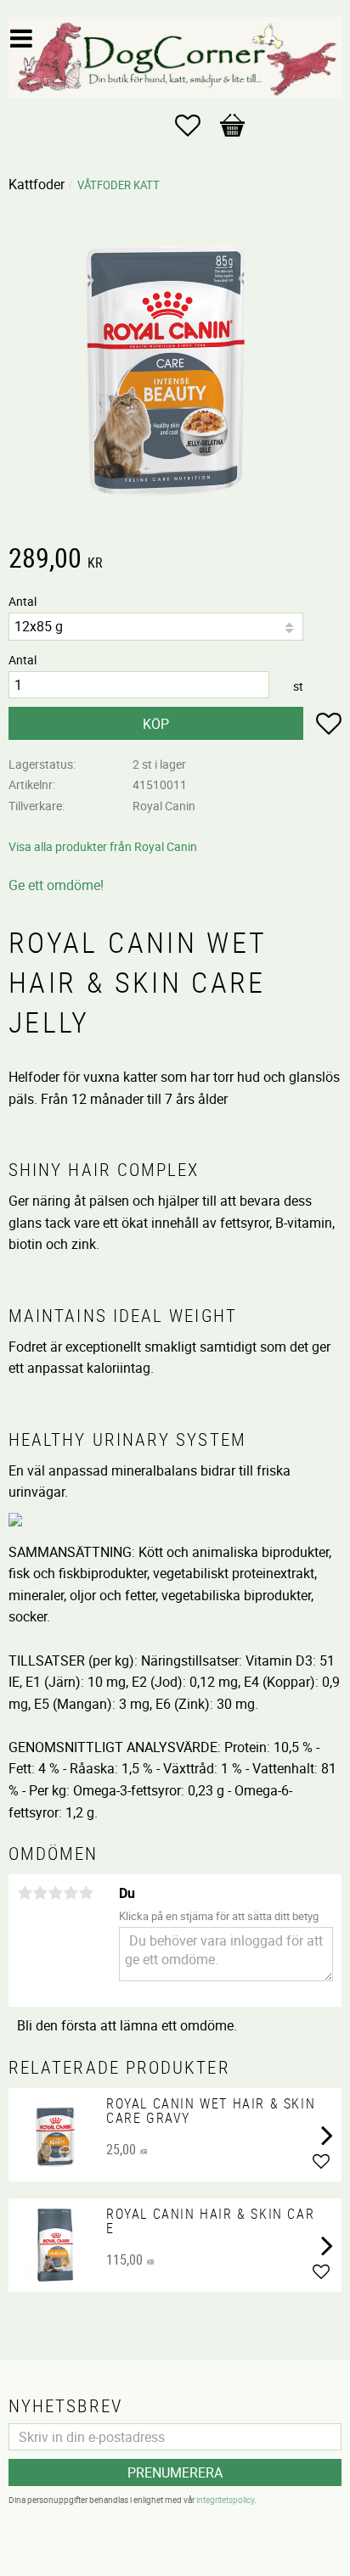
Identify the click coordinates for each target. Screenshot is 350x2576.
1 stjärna (25, 1893)
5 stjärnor (86, 1893)
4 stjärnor (71, 1893)
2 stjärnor (40, 1893)
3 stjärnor (55, 1893)
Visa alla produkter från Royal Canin (103, 846)
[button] (196, 126)
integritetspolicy (225, 2500)
